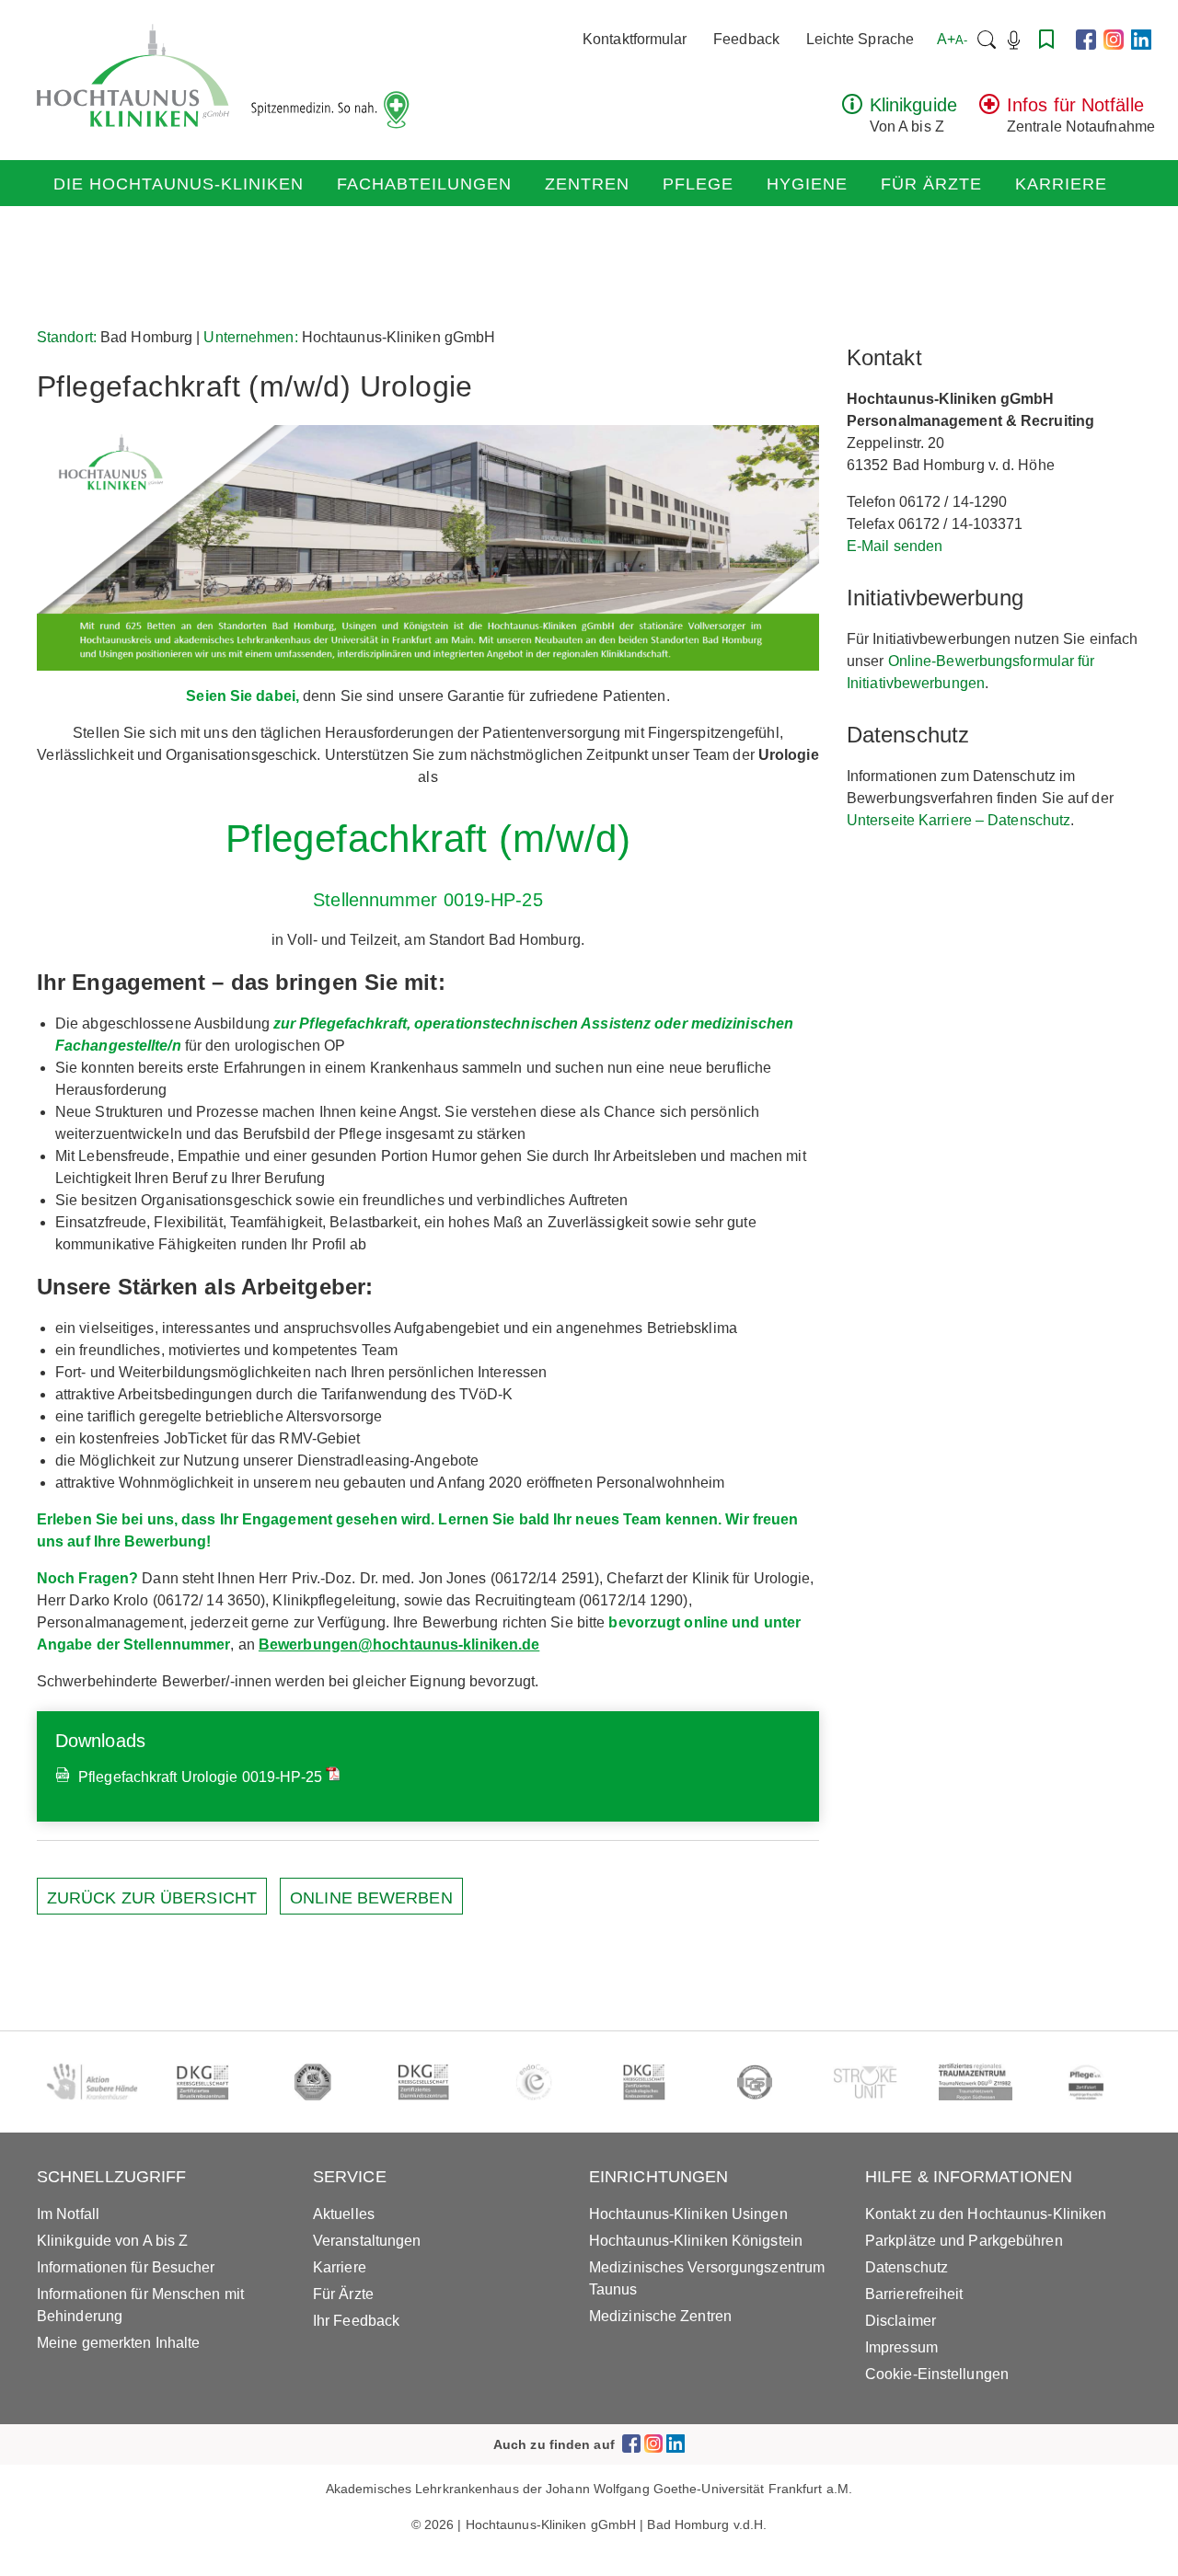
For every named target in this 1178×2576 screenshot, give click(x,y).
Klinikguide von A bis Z (112, 2241)
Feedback (746, 39)
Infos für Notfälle (1075, 105)
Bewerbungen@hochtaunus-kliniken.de (399, 1644)
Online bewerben (371, 1898)
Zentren (587, 184)
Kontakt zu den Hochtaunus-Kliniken (986, 2214)
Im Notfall (68, 2214)
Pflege (698, 184)
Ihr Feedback (356, 2321)
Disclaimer (901, 2321)
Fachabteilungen (424, 184)
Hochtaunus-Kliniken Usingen (688, 2214)
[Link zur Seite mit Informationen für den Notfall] (989, 109)
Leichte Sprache (860, 39)
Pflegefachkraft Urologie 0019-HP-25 (199, 1777)
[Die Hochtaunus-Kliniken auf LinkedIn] (1141, 40)
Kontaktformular (635, 39)
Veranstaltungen (367, 2241)
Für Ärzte (931, 184)
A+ (952, 39)
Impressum (901, 2347)
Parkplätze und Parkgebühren (964, 2241)
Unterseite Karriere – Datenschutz (959, 820)
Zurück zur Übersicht (152, 1898)
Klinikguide (913, 105)
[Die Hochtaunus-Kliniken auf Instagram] (1114, 40)
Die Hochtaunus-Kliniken (179, 184)
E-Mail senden (895, 546)
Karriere (1061, 184)
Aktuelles (344, 2214)
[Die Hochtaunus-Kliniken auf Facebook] (1086, 40)
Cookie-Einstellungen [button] (937, 2374)
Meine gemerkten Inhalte (118, 2343)
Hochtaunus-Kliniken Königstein (696, 2241)
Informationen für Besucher (126, 2267)
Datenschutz (907, 2267)
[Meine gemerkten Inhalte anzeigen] (1046, 39)
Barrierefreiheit (914, 2294)
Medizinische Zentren (660, 2316)
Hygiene (807, 184)
